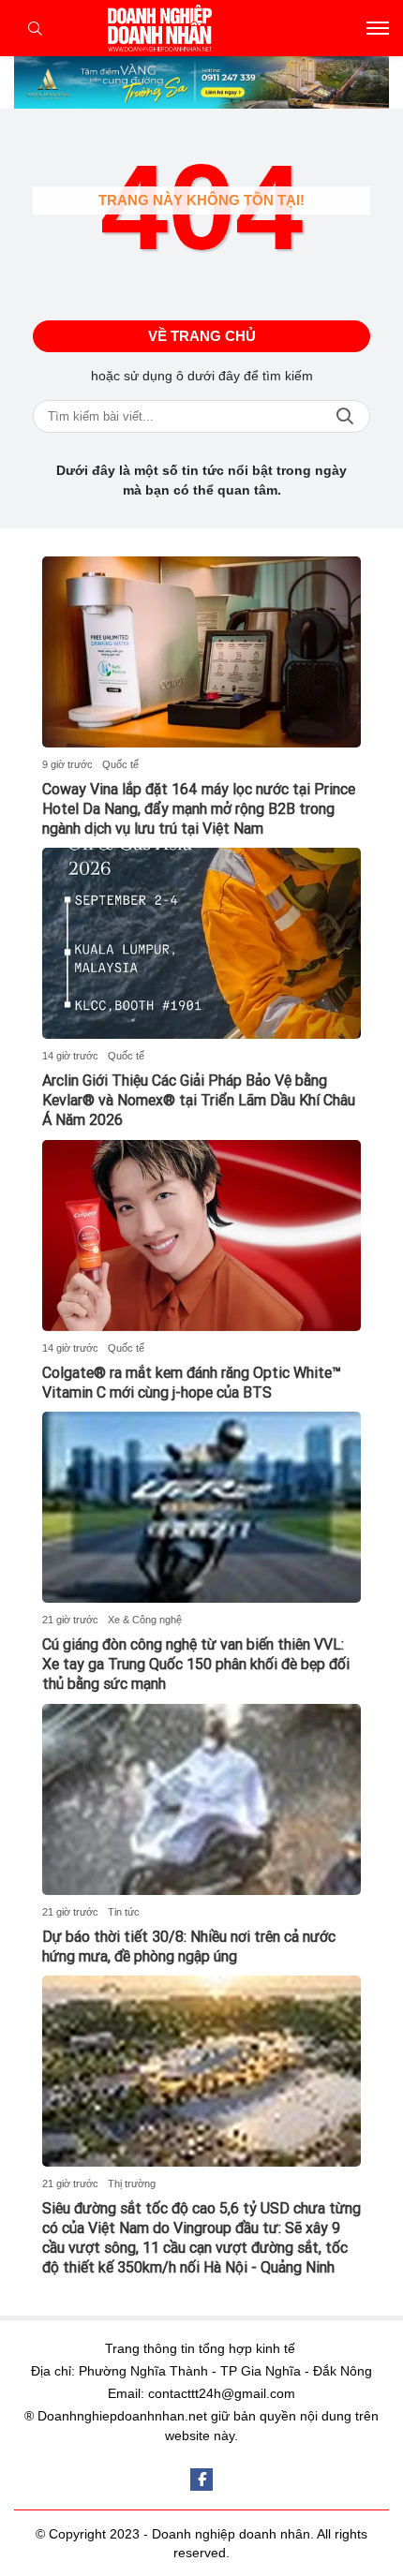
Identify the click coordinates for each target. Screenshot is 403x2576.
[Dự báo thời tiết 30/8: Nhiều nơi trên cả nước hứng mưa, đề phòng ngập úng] (201, 1799)
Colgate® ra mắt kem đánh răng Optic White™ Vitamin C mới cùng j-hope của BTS (192, 1383)
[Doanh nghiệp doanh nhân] (201, 28)
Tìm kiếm (345, 416)
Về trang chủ (202, 336)
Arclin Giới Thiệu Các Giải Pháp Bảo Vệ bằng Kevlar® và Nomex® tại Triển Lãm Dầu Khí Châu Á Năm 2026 (199, 1100)
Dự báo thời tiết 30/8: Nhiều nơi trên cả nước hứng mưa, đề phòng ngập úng (189, 1947)
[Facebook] (201, 2480)
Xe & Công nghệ (145, 1620)
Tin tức (124, 1912)
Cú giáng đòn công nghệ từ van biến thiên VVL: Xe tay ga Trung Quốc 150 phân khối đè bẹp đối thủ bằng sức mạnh (196, 1664)
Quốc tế (120, 764)
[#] (201, 82)
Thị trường (132, 2184)
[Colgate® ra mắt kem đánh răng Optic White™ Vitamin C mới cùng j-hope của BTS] (201, 1236)
